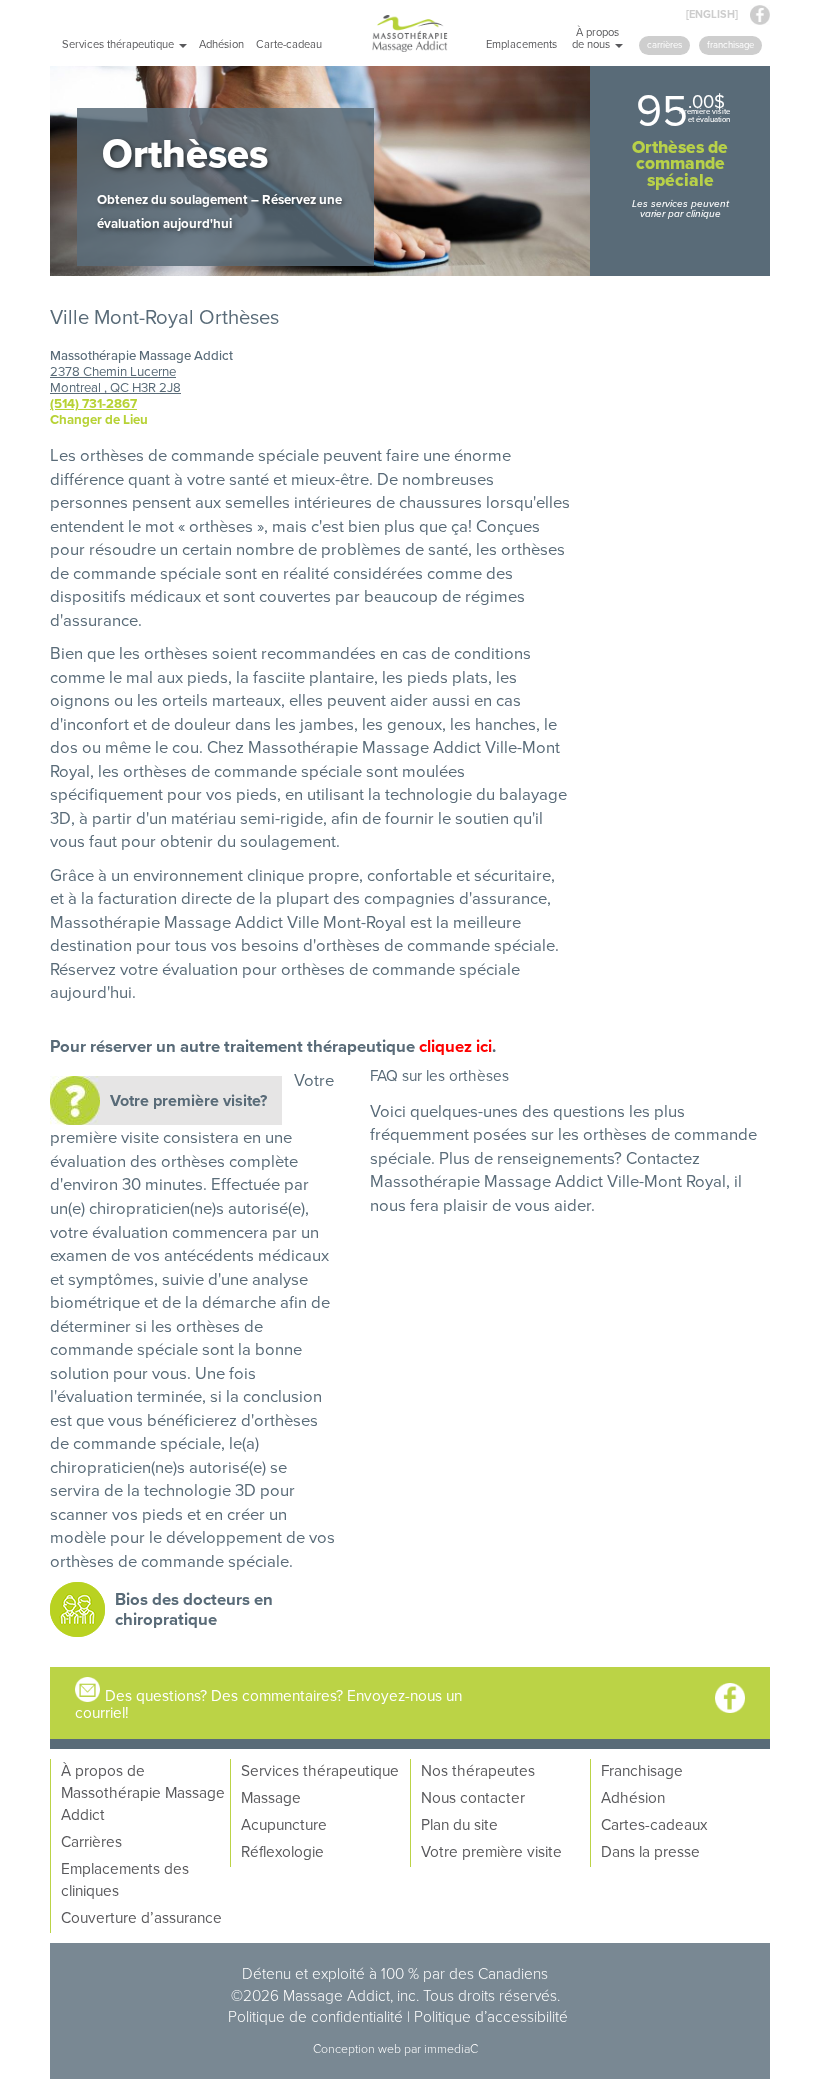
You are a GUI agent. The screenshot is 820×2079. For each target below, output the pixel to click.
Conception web (358, 2048)
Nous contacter (473, 1797)
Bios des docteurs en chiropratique (194, 1609)
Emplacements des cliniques (125, 1879)
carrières (664, 44)
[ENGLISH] (712, 14)
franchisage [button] (730, 44)
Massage (271, 1797)
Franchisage (642, 1770)
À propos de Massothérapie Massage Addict (143, 1792)
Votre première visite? (188, 1100)
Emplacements (521, 44)
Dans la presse (650, 1851)
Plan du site (459, 1824)
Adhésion (221, 44)
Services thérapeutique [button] (119, 44)
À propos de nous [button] (595, 38)
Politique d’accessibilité (491, 2016)
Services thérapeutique (320, 1770)
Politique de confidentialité (315, 2016)
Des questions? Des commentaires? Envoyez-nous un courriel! (268, 1703)
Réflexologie (282, 1851)
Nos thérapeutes (478, 1770)
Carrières (91, 1841)
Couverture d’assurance (141, 1917)
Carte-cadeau (289, 44)
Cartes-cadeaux (654, 1824)
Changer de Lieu (99, 419)
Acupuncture (284, 1824)
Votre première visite (491, 1851)
